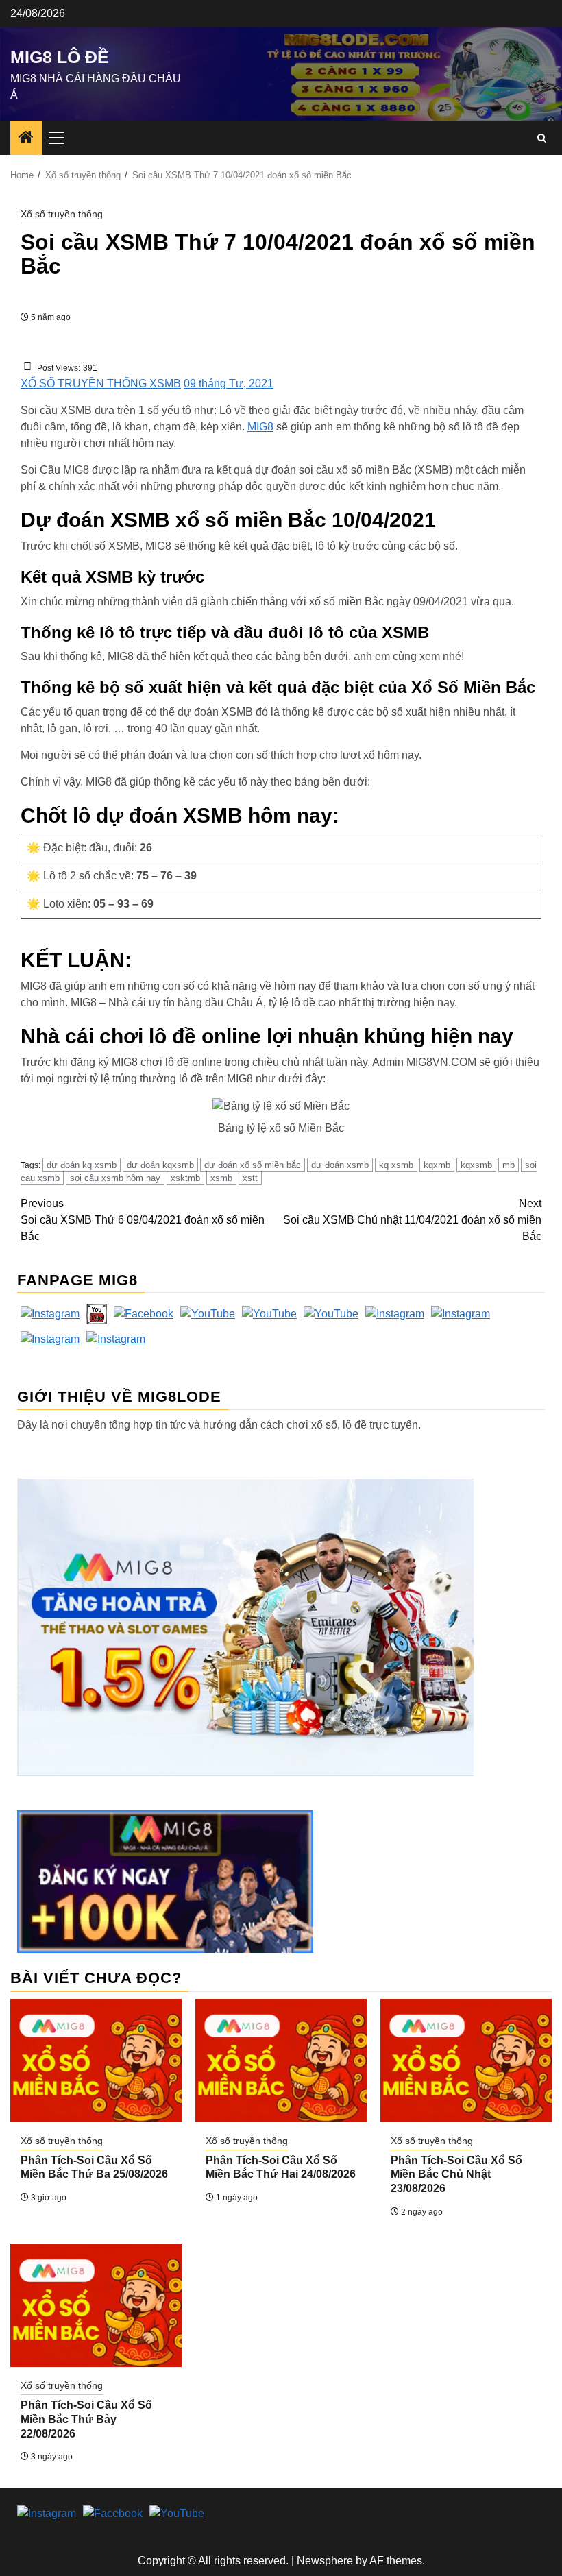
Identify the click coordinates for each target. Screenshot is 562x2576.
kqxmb (437, 1165)
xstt (250, 1178)
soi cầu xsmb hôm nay (115, 1178)
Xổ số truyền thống (62, 214)
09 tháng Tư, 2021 (229, 384)
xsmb (221, 1178)
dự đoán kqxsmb (160, 1165)
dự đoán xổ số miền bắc (253, 1165)
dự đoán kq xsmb (82, 1165)
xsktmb (185, 1178)
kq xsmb (396, 1165)
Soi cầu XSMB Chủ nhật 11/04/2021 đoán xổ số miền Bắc (412, 1220)
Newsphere (325, 2561)
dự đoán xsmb (340, 1165)
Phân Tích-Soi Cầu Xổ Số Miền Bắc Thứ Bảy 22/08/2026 (86, 2419)
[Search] (542, 138)
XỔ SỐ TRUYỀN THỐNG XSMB (101, 384)
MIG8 (260, 427)
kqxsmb (476, 1165)
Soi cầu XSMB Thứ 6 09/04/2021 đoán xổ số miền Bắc (143, 1220)
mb (509, 1165)
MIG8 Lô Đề (60, 57)
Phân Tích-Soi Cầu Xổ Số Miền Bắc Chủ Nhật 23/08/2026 (456, 2175)
